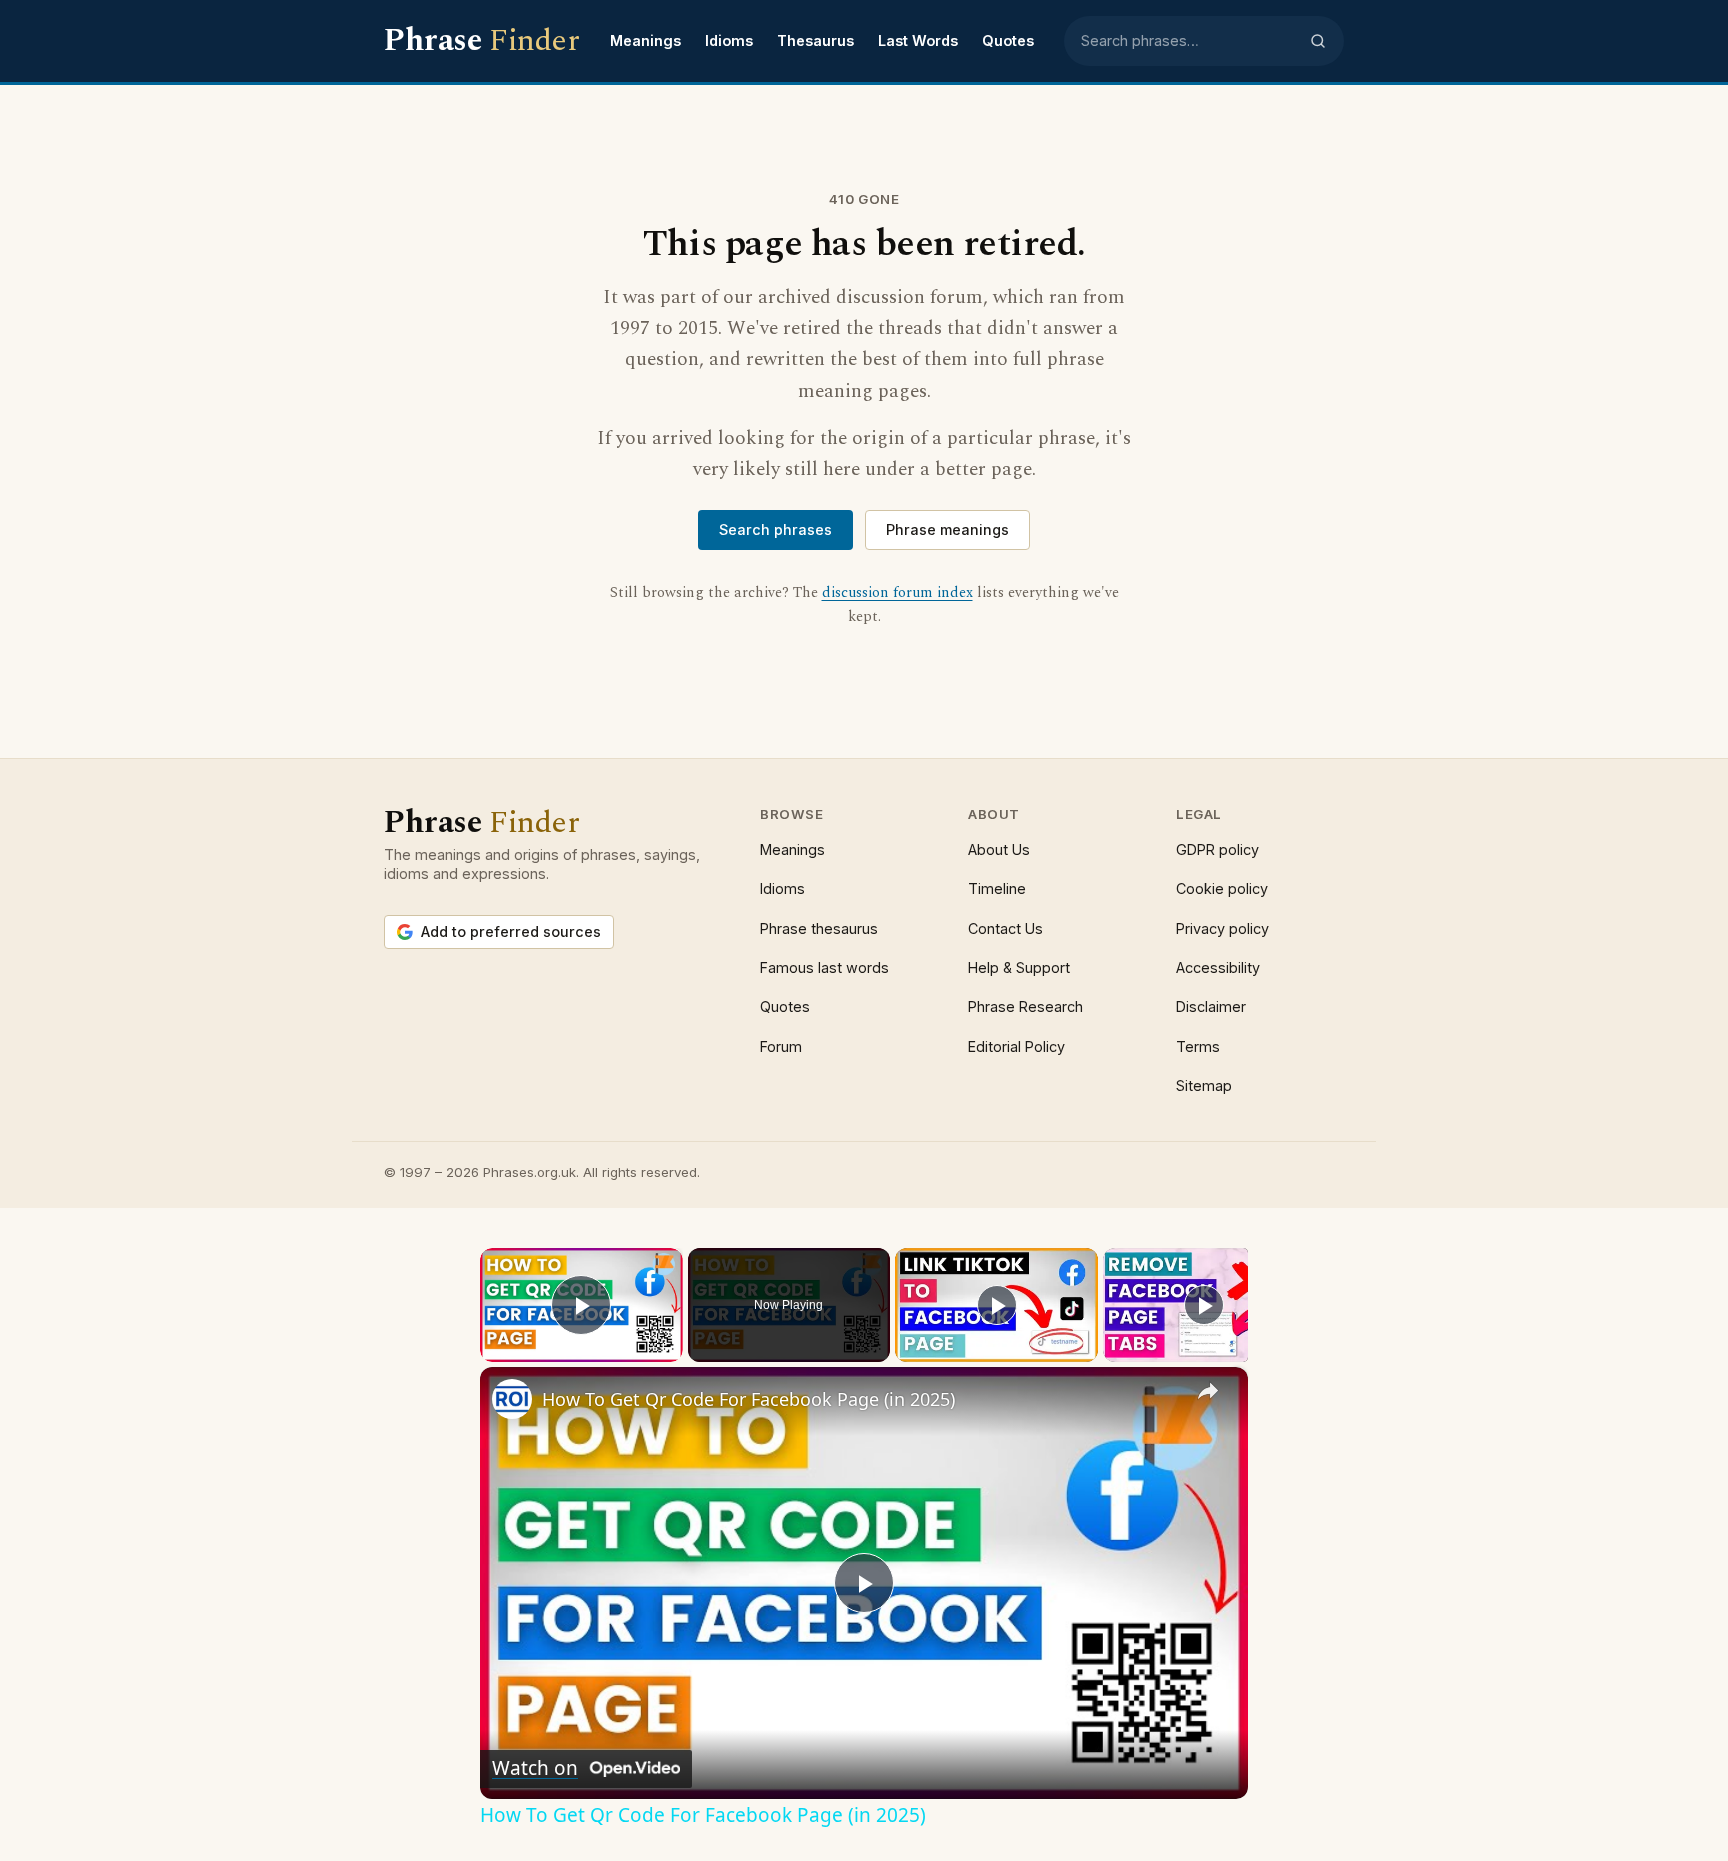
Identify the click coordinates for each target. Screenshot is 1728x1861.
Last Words (918, 40)
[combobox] (1189, 41)
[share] (1208, 1391)
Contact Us (1005, 928)
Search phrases (775, 529)
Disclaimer (1211, 1006)
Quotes (1008, 40)
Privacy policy (1222, 928)
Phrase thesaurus (819, 928)
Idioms (729, 40)
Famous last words (824, 967)
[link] (512, 1399)
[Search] (1318, 41)
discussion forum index (897, 593)
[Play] (997, 1305)
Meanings (645, 40)
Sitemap (1204, 1085)
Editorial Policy (1016, 1046)
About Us (999, 849)
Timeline (997, 888)
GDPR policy (1217, 849)
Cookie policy (1222, 888)
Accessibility (1218, 967)
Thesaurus (815, 40)
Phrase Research (1025, 1006)
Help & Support (1019, 967)
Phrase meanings (947, 529)
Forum (781, 1046)
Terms (1198, 1046)
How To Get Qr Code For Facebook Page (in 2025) (748, 1399)
